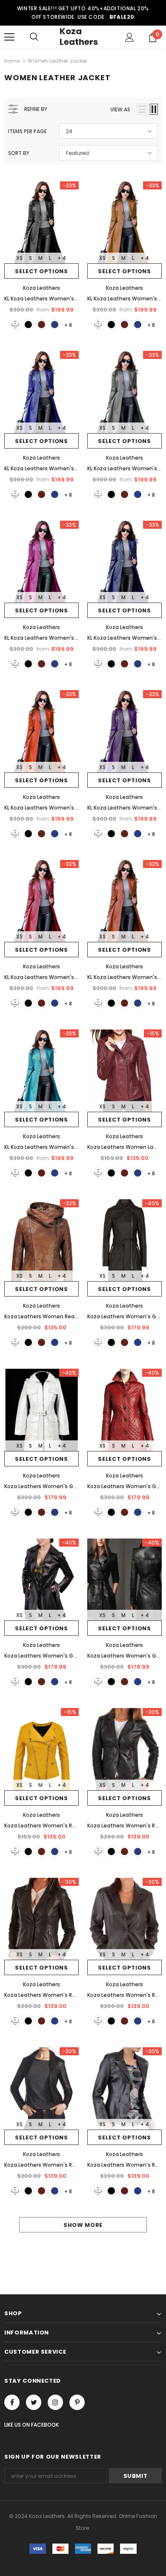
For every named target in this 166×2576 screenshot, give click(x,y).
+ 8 (68, 325)
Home (12, 61)
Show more (83, 2225)
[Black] (28, 325)
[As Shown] (15, 325)
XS (19, 258)
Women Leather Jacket (57, 61)
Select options (41, 271)
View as (120, 109)
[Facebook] (12, 2402)
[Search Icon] (34, 37)
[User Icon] (130, 37)
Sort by (19, 153)
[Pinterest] (77, 2402)
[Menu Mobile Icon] (9, 37)
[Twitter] (34, 2402)
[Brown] (41, 325)
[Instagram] (55, 2402)
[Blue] (55, 325)
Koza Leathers (79, 36)
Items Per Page (27, 131)
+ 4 (62, 258)
